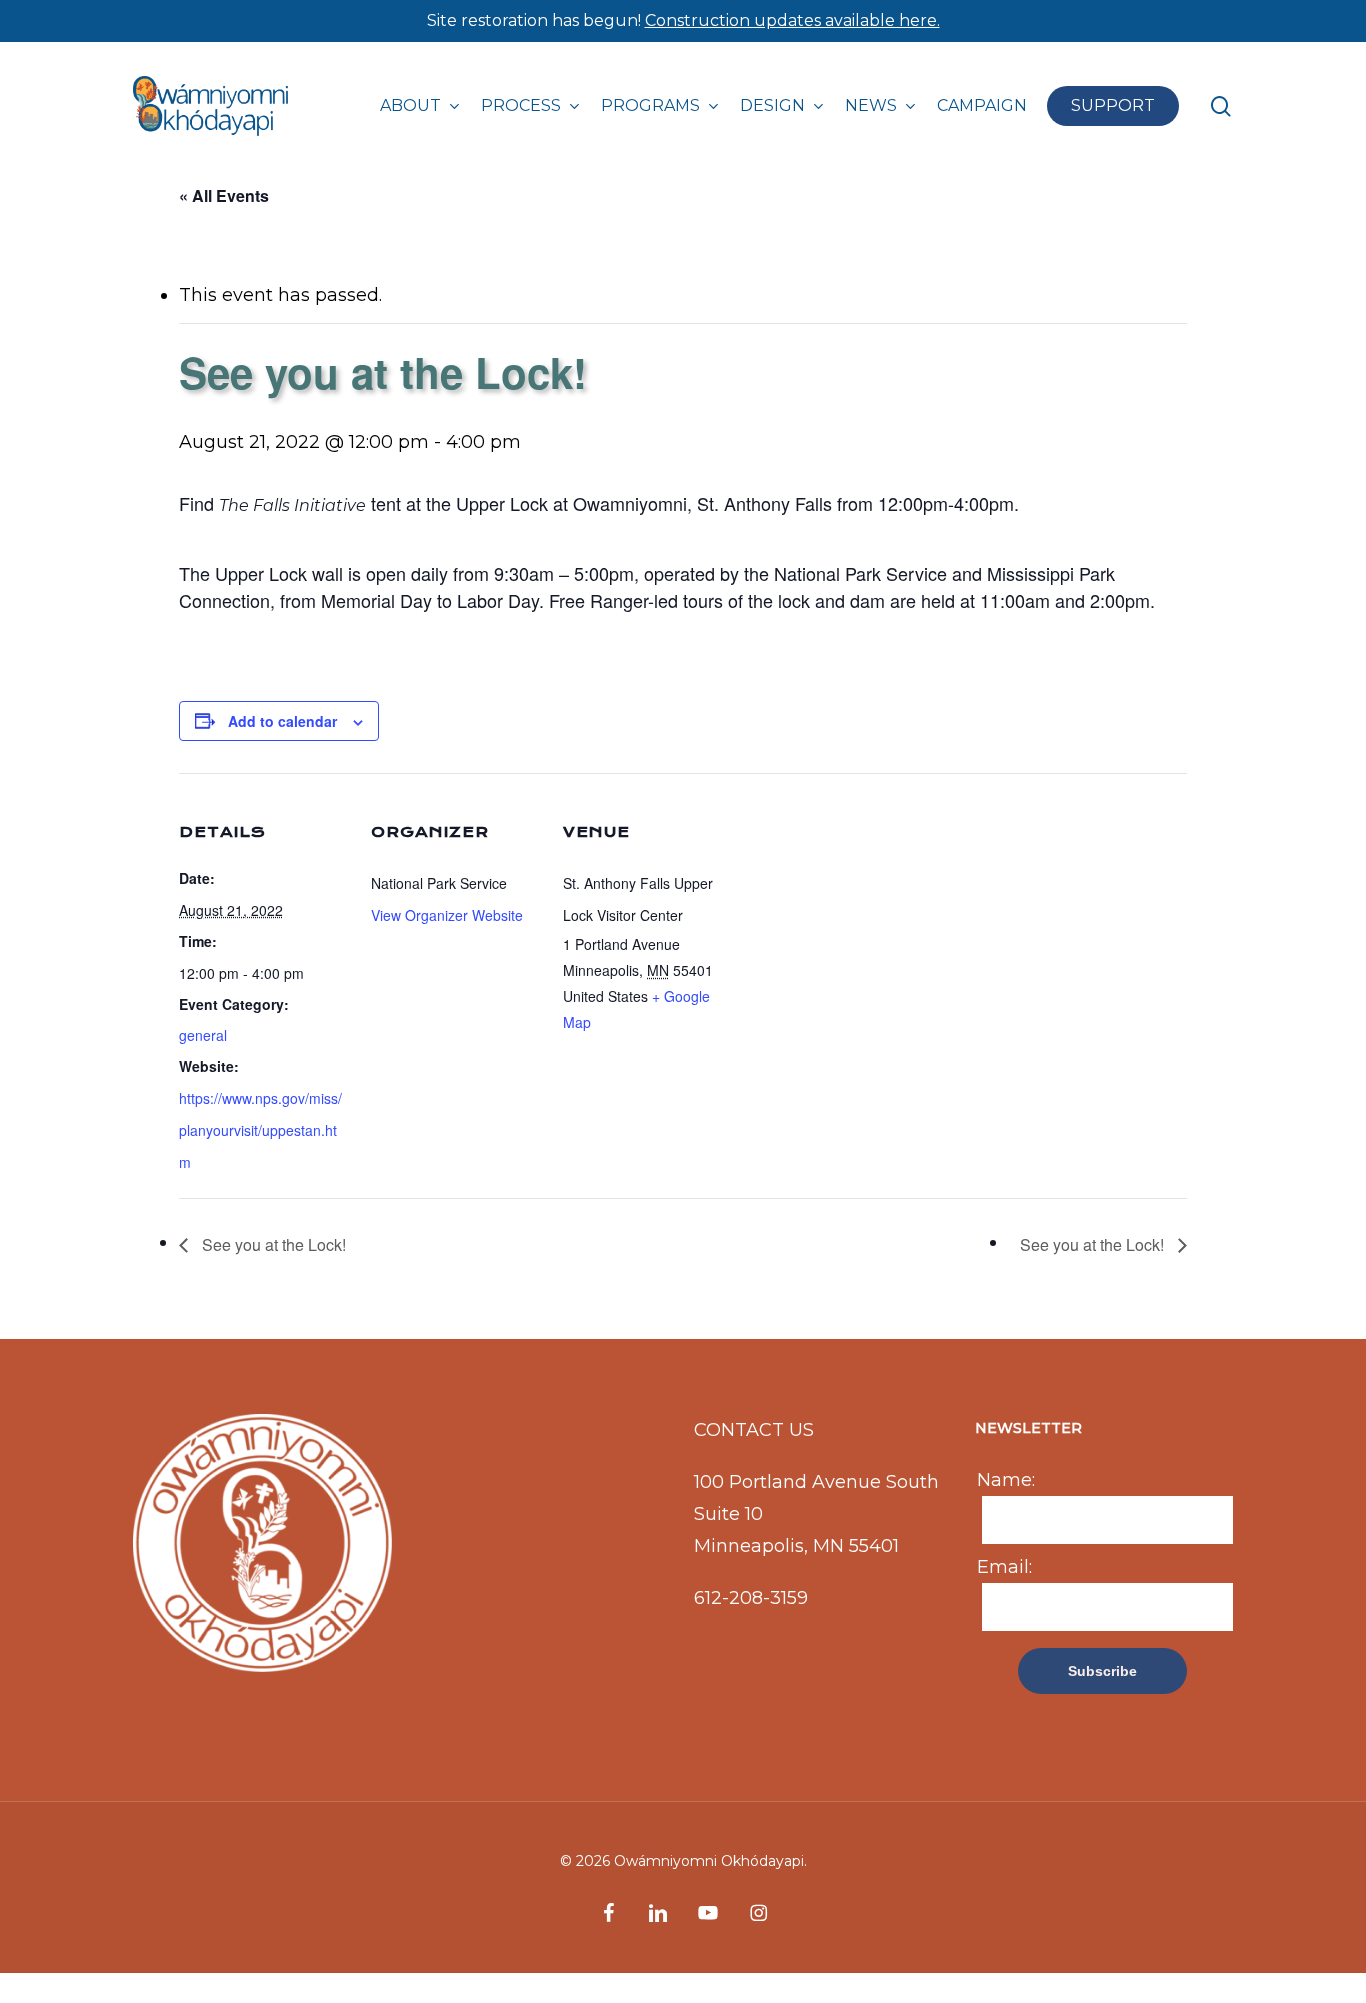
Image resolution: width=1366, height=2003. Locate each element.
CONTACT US (754, 1430)
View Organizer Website (447, 915)
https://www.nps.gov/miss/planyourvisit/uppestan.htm (260, 1130)
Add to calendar (282, 721)
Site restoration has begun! (683, 20)
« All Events (224, 195)
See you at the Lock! (272, 1244)
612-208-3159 (751, 1598)
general (203, 1035)
